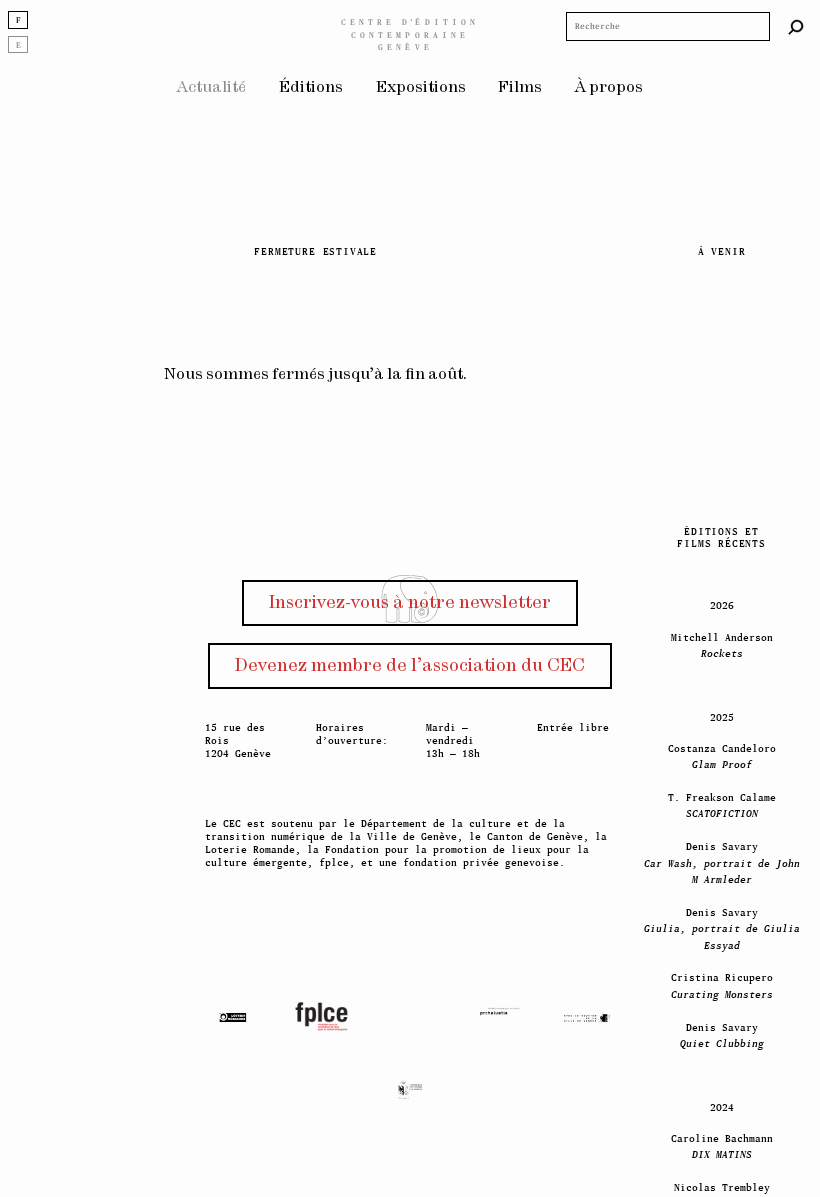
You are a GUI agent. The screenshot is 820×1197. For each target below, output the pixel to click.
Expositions (421, 87)
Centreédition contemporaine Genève (410, 34)
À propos (609, 87)
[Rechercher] (796, 26)
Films (520, 87)
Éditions (311, 87)
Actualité (211, 87)
